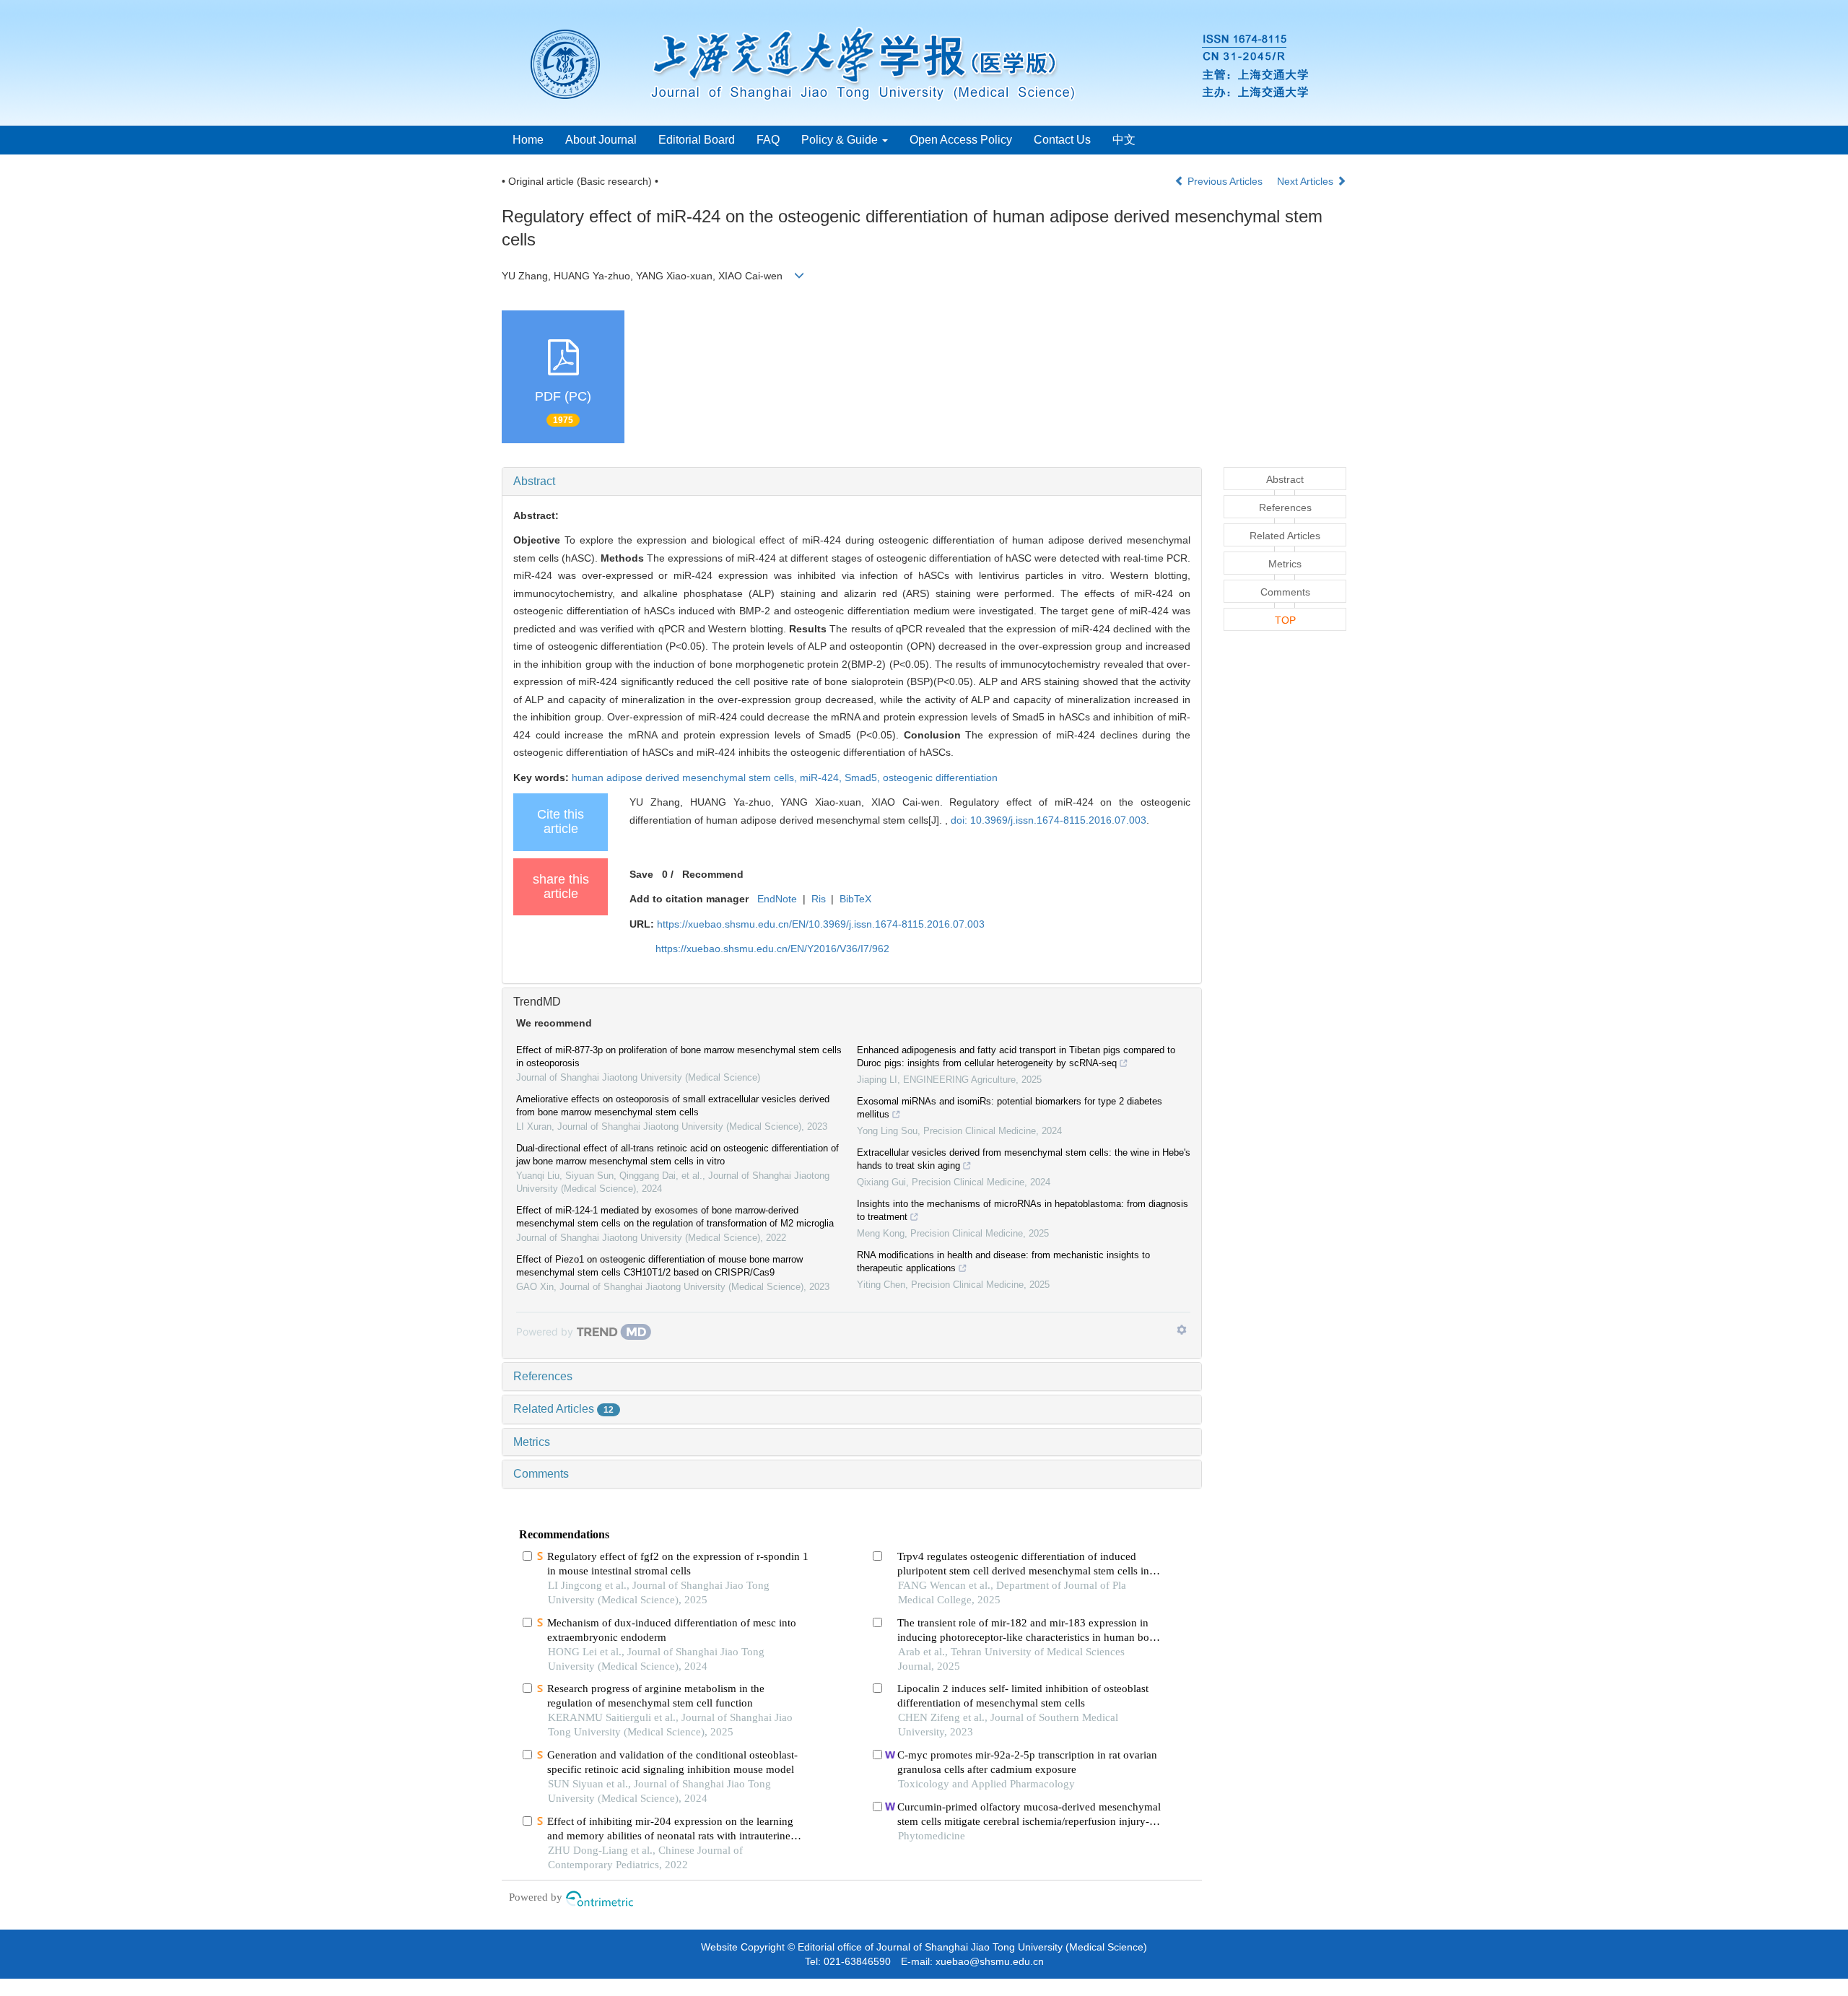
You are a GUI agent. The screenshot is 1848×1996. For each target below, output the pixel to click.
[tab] (852, 481)
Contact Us (1062, 140)
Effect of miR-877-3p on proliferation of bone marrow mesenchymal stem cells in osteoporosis (679, 1056)
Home (528, 140)
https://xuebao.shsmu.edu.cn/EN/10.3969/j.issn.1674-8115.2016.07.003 (821, 924)
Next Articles (1307, 181)
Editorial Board (697, 140)
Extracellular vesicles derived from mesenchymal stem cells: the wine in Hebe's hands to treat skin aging (1024, 1159)
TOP (1285, 620)
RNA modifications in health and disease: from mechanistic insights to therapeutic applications (1003, 1261)
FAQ (768, 140)
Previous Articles (1225, 181)
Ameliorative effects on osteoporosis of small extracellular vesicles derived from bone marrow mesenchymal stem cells (673, 1106)
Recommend (713, 874)
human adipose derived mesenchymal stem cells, (686, 777)
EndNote (777, 899)
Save (641, 874)
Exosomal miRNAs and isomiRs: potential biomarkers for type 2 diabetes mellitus (1010, 1108)
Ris (819, 899)
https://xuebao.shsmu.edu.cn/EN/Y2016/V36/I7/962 (772, 949)
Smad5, (864, 777)
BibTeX (855, 899)
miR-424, (822, 777)
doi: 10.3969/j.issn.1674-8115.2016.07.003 (1049, 820)
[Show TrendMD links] (1182, 1330)
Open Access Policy (961, 140)
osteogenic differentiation (940, 777)
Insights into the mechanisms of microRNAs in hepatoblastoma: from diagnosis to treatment (1023, 1210)
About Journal (601, 140)
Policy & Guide (841, 140)
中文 (1124, 140)
